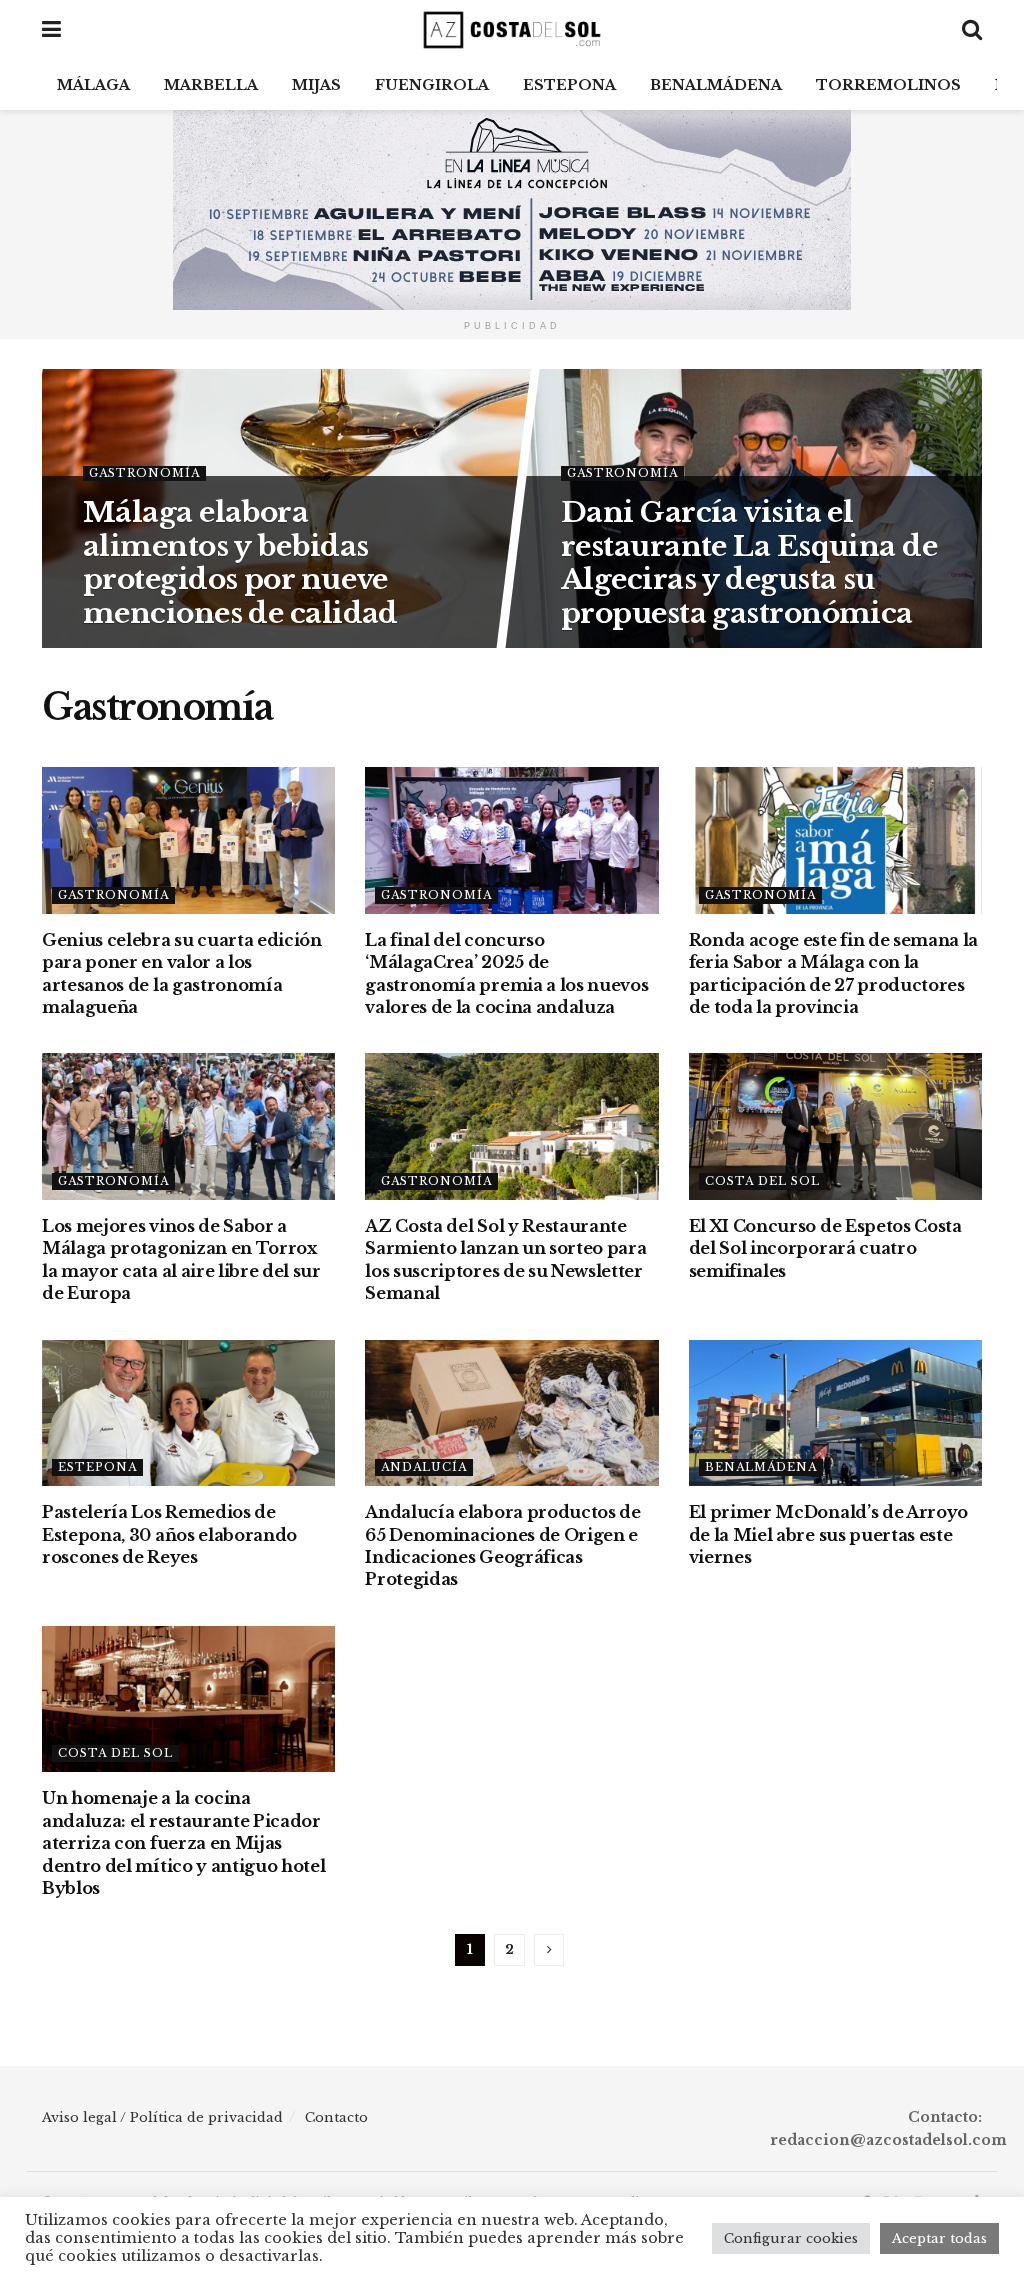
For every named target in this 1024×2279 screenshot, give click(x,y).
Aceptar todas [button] (939, 2238)
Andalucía (424, 1467)
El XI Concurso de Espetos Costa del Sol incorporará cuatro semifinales (825, 1248)
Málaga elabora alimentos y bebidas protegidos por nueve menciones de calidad (240, 562)
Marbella (211, 85)
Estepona (569, 85)
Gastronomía (144, 472)
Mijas (316, 85)
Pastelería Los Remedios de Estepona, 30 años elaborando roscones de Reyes (169, 1534)
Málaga (93, 85)
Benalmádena (716, 85)
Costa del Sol (762, 1181)
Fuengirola (432, 85)
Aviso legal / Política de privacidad (162, 2117)
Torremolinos (888, 85)
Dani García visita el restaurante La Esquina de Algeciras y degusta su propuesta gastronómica (749, 562)
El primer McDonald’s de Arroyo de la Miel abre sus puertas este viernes (828, 1534)
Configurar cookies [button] (791, 2238)
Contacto (336, 2117)
